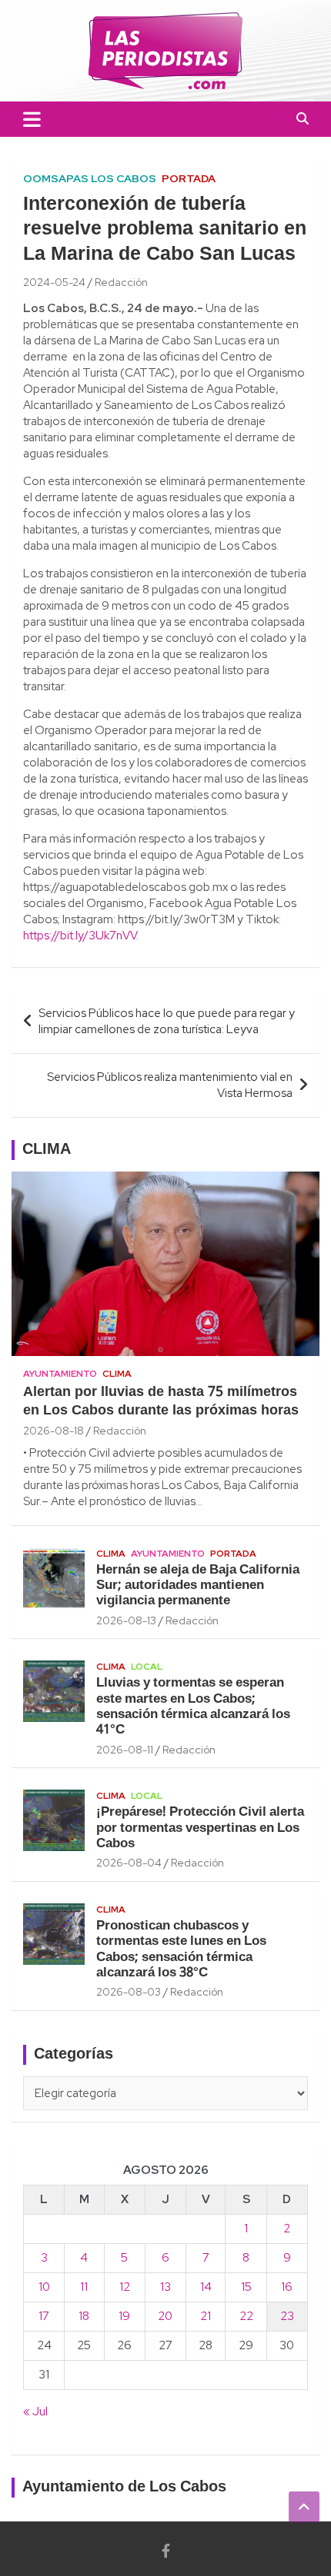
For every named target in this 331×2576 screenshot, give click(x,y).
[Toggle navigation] (32, 119)
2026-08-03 (129, 1992)
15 (246, 2287)
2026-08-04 (129, 1863)
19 (124, 2316)
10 (44, 2287)
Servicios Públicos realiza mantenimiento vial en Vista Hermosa (170, 1085)
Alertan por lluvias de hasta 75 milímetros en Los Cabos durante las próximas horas (161, 1401)
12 (125, 2287)
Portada (189, 178)
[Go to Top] (304, 2507)
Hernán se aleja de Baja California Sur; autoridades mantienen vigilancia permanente (198, 1586)
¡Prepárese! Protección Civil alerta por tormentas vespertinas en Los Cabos (200, 1828)
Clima (117, 1374)
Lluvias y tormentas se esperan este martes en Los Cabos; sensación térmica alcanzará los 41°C (193, 1707)
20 (165, 2316)
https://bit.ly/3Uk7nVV (80, 936)
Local (147, 1667)
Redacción (121, 282)
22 (246, 2316)
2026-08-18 (53, 1431)
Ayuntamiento (60, 1374)
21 (206, 2316)
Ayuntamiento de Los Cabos (124, 2488)
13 (165, 2287)
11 (84, 2287)
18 (84, 2316)
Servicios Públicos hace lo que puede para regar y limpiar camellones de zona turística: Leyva (167, 1021)
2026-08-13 (126, 1620)
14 (206, 2287)
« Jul (35, 2411)
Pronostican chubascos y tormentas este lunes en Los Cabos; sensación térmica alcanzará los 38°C (181, 1949)
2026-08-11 (125, 1750)
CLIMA (47, 1150)
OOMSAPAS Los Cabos (90, 178)
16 (287, 2287)
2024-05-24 (54, 282)
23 (287, 2316)
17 (44, 2316)
